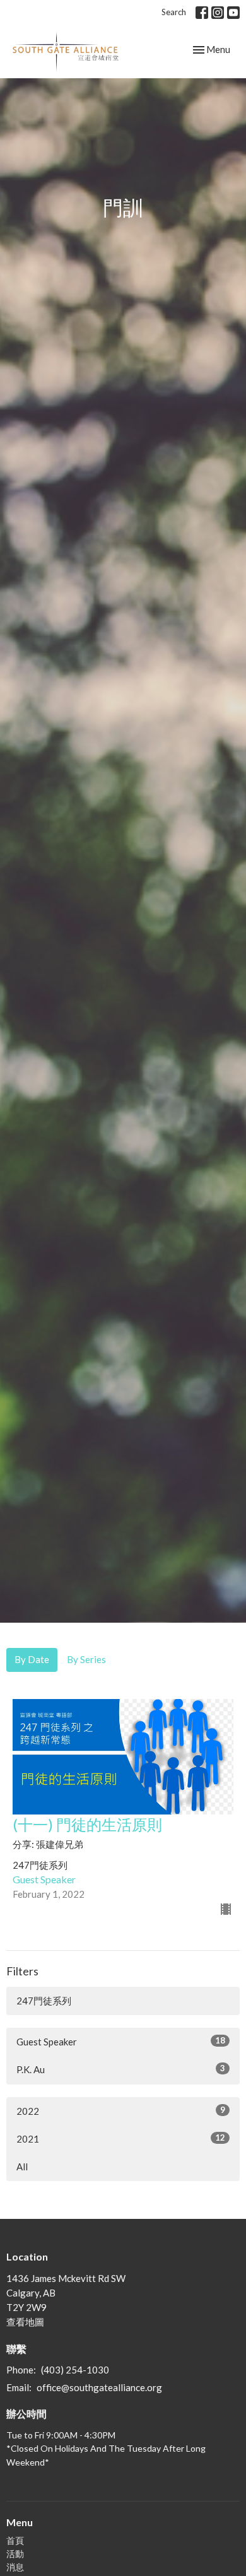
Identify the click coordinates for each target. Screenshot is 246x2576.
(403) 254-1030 (75, 2370)
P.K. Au (121, 2069)
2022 (121, 2111)
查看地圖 (25, 2322)
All (22, 2167)
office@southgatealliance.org (99, 2387)
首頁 (15, 2540)
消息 (15, 2567)
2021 (121, 2138)
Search (174, 12)
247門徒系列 (44, 2001)
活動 (15, 2554)
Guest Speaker (121, 2041)
